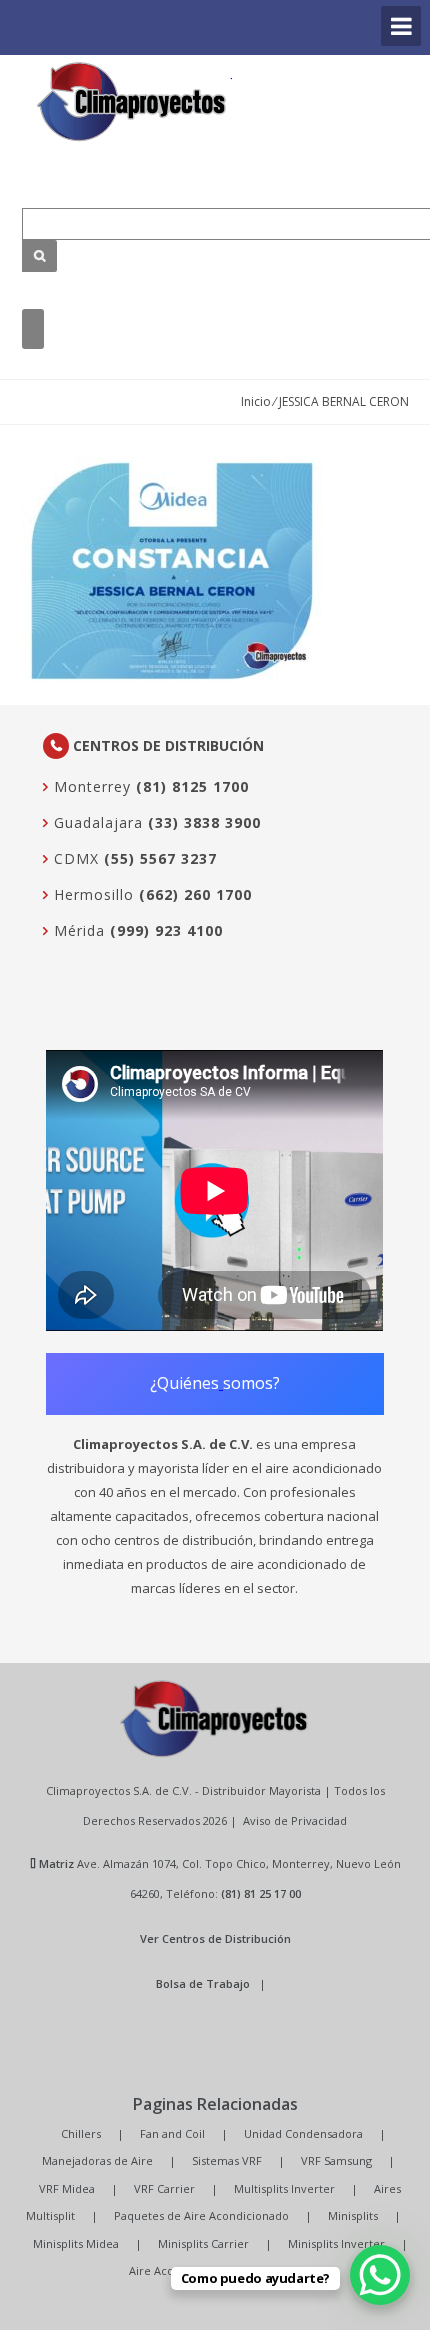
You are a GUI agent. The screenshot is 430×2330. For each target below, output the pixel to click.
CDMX (74, 858)
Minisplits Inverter (336, 2243)
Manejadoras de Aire (97, 2160)
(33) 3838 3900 (204, 822)
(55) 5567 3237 (160, 858)
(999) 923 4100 (166, 930)
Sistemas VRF (227, 2160)
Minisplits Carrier (203, 2243)
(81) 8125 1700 (192, 786)
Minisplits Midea (76, 2243)
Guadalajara (96, 822)
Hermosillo (91, 894)
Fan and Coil (172, 2133)
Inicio (256, 401)
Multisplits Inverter (284, 2188)
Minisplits (353, 2215)
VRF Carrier (164, 2188)
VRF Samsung (336, 2160)
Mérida (77, 930)
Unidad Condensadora (303, 2133)
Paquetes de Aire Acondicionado (201, 2215)
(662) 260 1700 (195, 894)
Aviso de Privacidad (295, 1820)
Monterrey (90, 786)
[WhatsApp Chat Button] (380, 2275)
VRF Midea (67, 2188)
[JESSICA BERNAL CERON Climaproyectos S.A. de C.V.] (132, 101)
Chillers (81, 2133)
